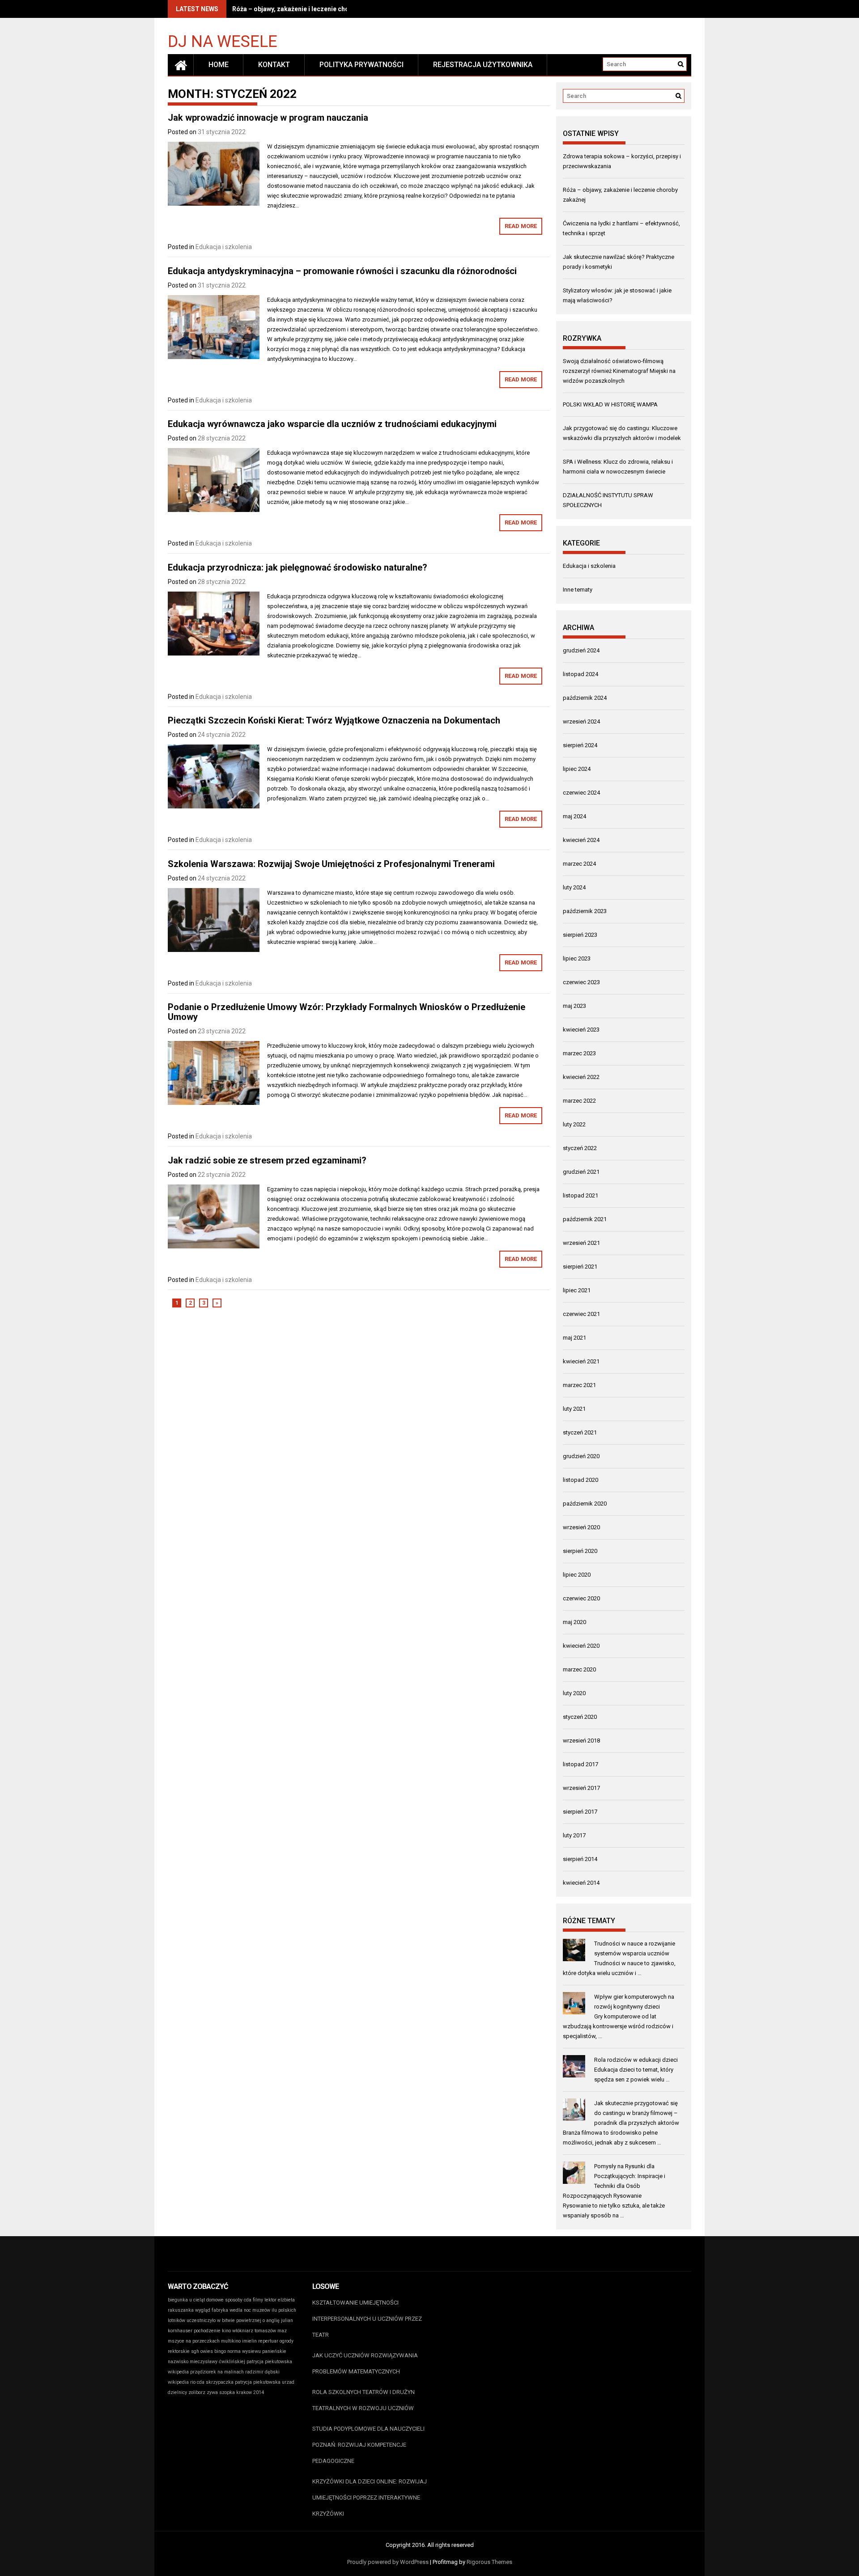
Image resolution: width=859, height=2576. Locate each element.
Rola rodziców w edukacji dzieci (636, 2060)
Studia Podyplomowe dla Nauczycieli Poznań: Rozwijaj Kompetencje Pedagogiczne (368, 2445)
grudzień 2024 (581, 650)
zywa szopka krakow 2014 (235, 2392)
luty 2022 (574, 1124)
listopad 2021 (580, 1195)
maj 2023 (574, 1006)
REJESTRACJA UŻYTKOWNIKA (483, 65)
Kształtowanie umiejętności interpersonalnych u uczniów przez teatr (367, 2319)
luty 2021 (574, 1409)
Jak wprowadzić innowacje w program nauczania (268, 118)
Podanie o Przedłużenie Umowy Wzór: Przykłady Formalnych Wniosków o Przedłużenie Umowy (347, 1012)
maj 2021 (574, 1338)
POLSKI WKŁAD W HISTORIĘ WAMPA (610, 404)
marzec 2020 (579, 1669)
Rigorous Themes (489, 2562)
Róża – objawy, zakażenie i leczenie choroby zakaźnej (311, 9)
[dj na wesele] (181, 65)
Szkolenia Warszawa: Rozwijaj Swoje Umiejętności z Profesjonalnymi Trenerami (331, 864)
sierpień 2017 (580, 1812)
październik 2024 (585, 698)
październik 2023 (585, 911)
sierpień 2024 (580, 745)
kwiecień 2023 (581, 1030)
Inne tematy (578, 590)
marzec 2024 (579, 864)
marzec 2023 (579, 1053)
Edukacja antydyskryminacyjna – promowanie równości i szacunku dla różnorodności (342, 271)
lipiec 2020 (577, 1575)
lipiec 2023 (577, 958)
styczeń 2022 (580, 1148)
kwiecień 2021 (581, 1361)
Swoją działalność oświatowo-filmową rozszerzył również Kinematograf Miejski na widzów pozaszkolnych (619, 371)
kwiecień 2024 (581, 840)
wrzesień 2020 (581, 1527)
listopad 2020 (580, 1480)
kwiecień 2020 (581, 1646)
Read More (521, 226)
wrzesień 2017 (581, 1788)
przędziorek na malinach (217, 2372)
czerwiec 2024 (581, 793)
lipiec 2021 (577, 1290)
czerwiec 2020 (581, 1598)
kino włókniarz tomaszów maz (254, 2331)
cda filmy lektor (260, 2300)
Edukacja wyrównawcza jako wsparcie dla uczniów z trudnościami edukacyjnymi (332, 424)
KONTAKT (274, 65)
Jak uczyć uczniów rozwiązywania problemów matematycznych (365, 2363)
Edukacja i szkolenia (224, 247)
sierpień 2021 (580, 1267)
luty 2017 (574, 1835)
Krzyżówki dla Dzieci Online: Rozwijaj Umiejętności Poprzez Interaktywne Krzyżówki (370, 2498)
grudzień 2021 (581, 1172)
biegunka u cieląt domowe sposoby (205, 2300)
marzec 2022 (579, 1101)
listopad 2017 (580, 1764)
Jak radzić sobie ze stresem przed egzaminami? (267, 1160)
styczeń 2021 (580, 1432)
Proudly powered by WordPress (388, 2562)
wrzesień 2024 (581, 721)
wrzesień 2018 (581, 1741)
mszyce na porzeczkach (194, 2341)
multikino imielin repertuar (250, 2341)
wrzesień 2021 (581, 1243)
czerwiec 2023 (581, 982)
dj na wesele (223, 41)
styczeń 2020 (580, 1717)
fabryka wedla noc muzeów (241, 2310)
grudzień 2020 (581, 1456)
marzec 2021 (579, 1385)
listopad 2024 (580, 674)
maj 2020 (574, 1622)
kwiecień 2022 (581, 1077)
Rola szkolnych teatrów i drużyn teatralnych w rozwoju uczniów (364, 2400)
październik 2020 (585, 1504)
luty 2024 (574, 887)
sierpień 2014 (580, 1859)
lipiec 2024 (577, 769)
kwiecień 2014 (581, 1883)
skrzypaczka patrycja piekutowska (243, 2382)
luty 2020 (574, 1693)
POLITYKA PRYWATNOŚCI (361, 65)
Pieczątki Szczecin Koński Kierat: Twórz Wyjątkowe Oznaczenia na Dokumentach (334, 720)
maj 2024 (574, 816)
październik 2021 (585, 1219)
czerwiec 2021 (581, 1314)
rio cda (197, 2382)
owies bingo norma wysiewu (231, 2351)
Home (219, 65)
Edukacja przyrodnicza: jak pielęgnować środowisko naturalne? (298, 567)
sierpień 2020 (580, 1551)
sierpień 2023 (580, 935)
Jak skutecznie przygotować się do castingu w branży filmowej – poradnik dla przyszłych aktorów (637, 2113)
